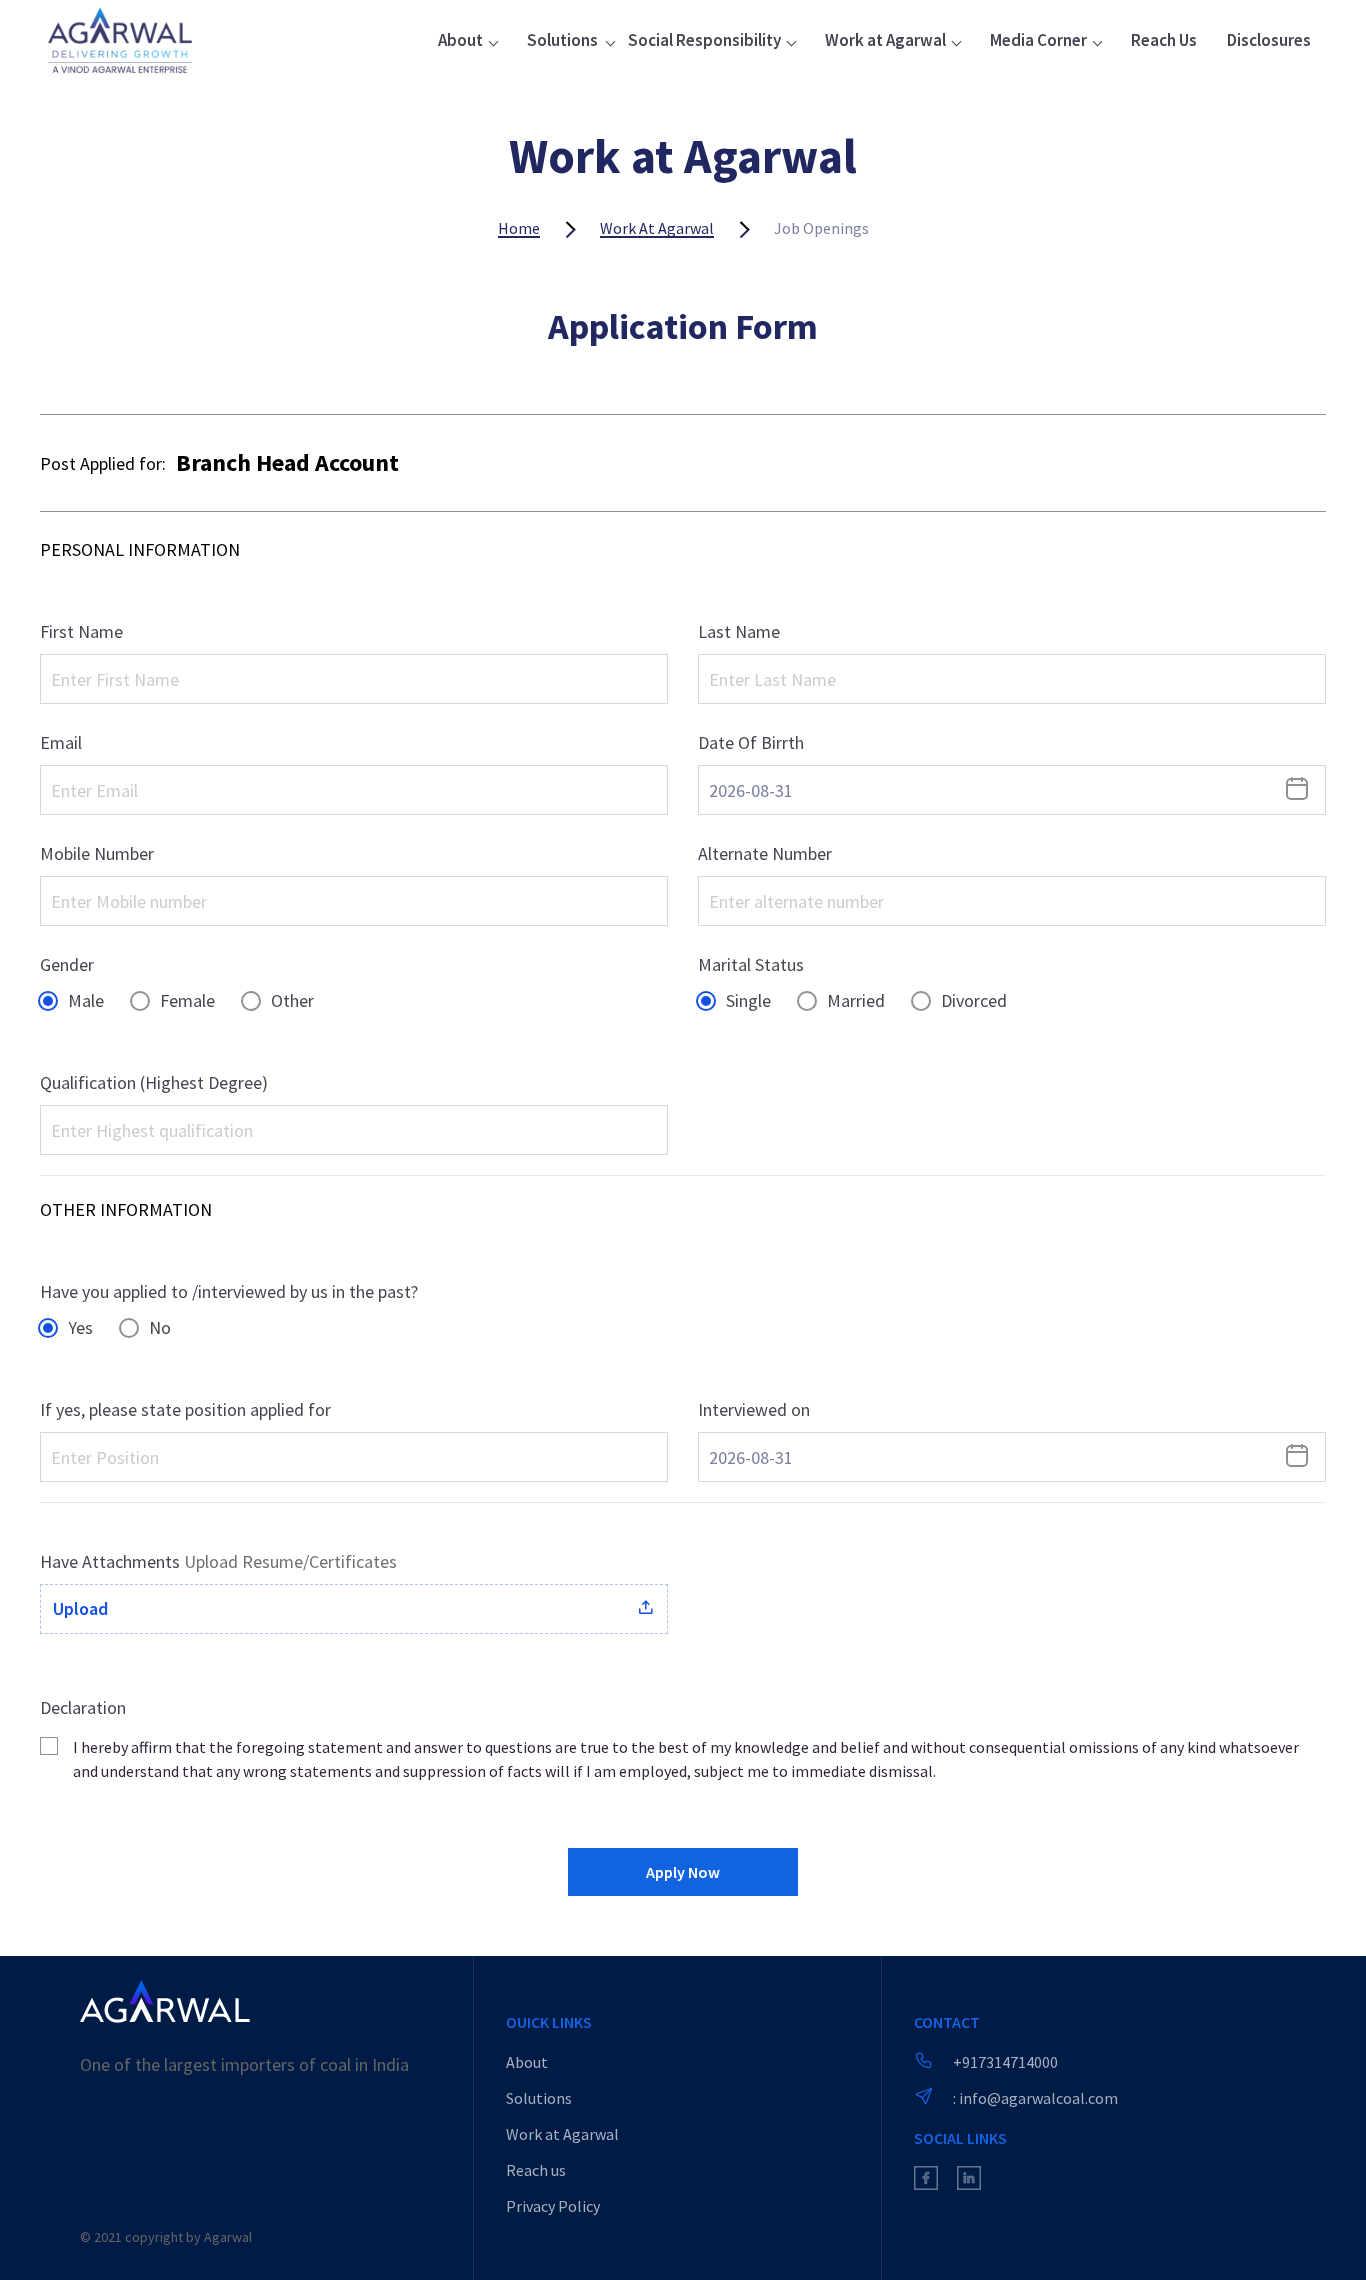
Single (748, 1000)
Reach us (536, 2170)
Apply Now (683, 1872)
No (160, 1327)
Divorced (974, 1000)
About (527, 2062)
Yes (80, 1327)
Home (519, 228)
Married (856, 1000)
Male (86, 1000)
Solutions (539, 2098)
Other (292, 1000)
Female (187, 1000)
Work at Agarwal (657, 228)
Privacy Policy (553, 2206)
